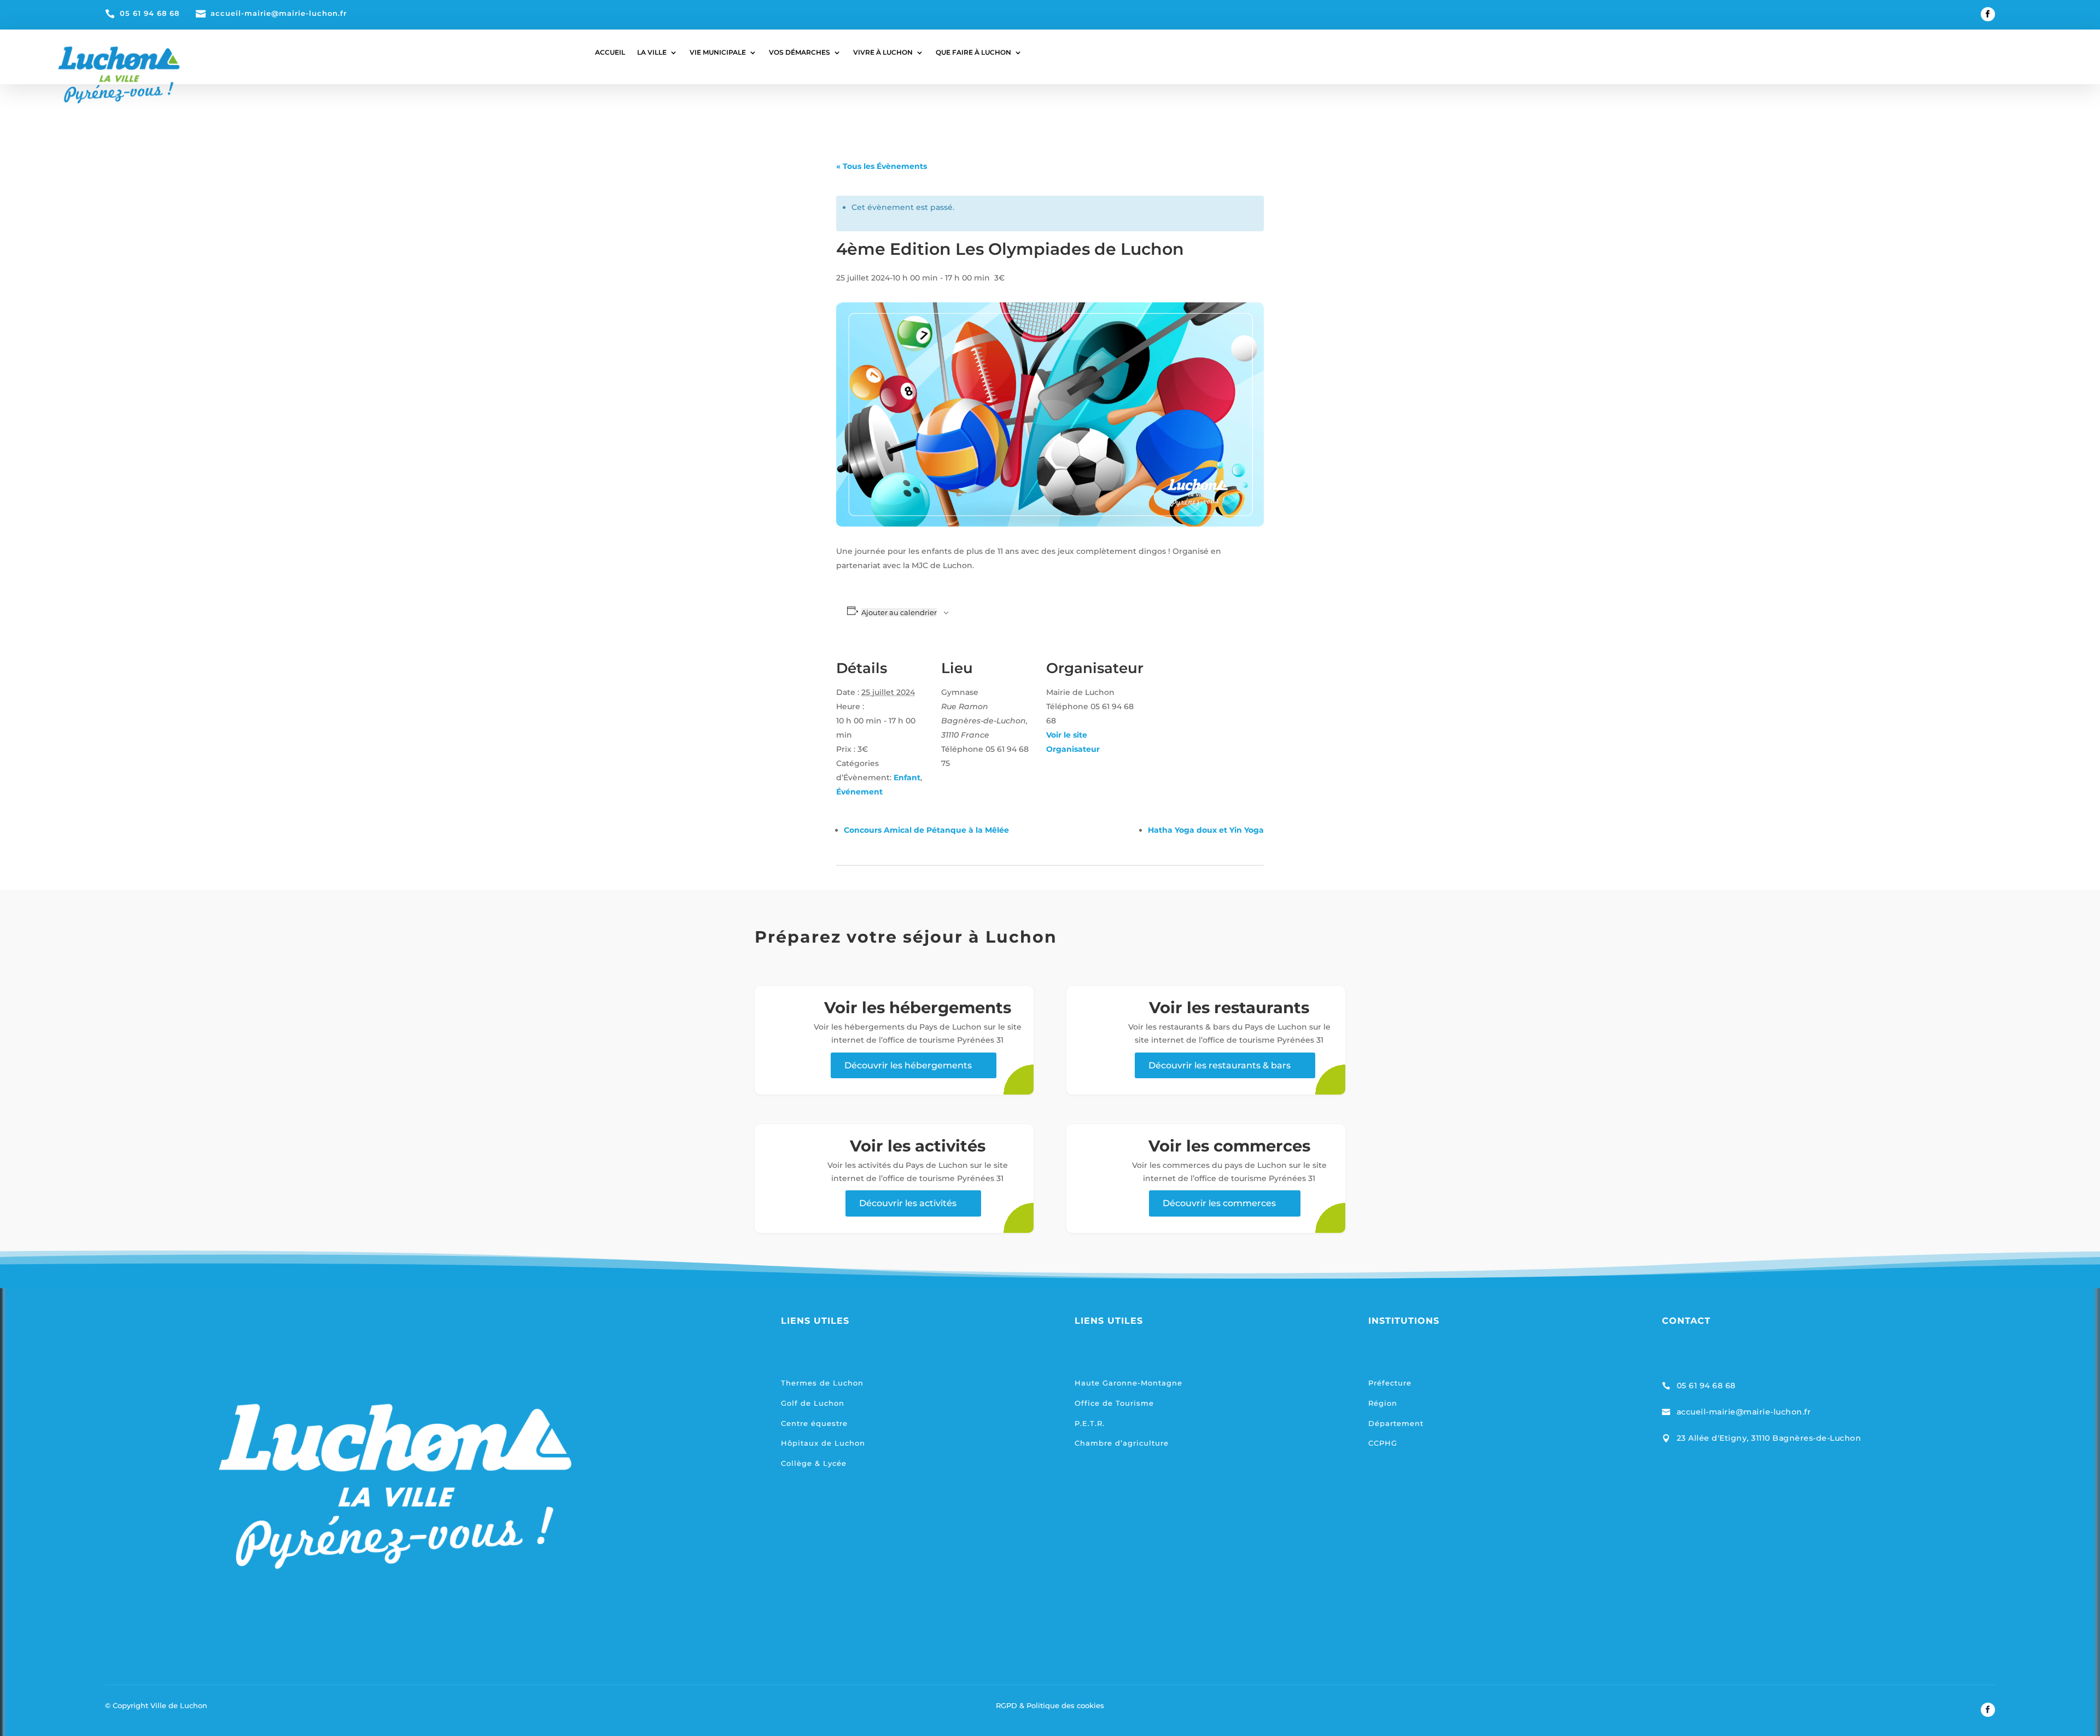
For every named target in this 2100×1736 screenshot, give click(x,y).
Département (1396, 1423)
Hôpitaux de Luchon (823, 1443)
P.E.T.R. (1090, 1423)
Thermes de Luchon (822, 1383)
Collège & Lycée (814, 1463)
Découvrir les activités (908, 1203)
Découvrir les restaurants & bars (1220, 1065)
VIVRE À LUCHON (883, 52)
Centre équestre (814, 1423)
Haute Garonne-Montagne (1128, 1383)
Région (1383, 1403)
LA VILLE (652, 52)
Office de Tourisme (1114, 1403)
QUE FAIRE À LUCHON (973, 52)
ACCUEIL (610, 52)
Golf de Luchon (813, 1403)
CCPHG (1383, 1443)
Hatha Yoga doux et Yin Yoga (1206, 830)
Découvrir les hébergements (908, 1065)
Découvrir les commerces (1219, 1203)
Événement (859, 792)
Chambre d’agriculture (1122, 1443)
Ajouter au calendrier (899, 612)
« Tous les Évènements (882, 166)
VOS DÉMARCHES (800, 52)
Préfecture (1390, 1383)
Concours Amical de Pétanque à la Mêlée (926, 830)
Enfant (907, 778)
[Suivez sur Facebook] (1988, 14)
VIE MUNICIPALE (718, 52)
